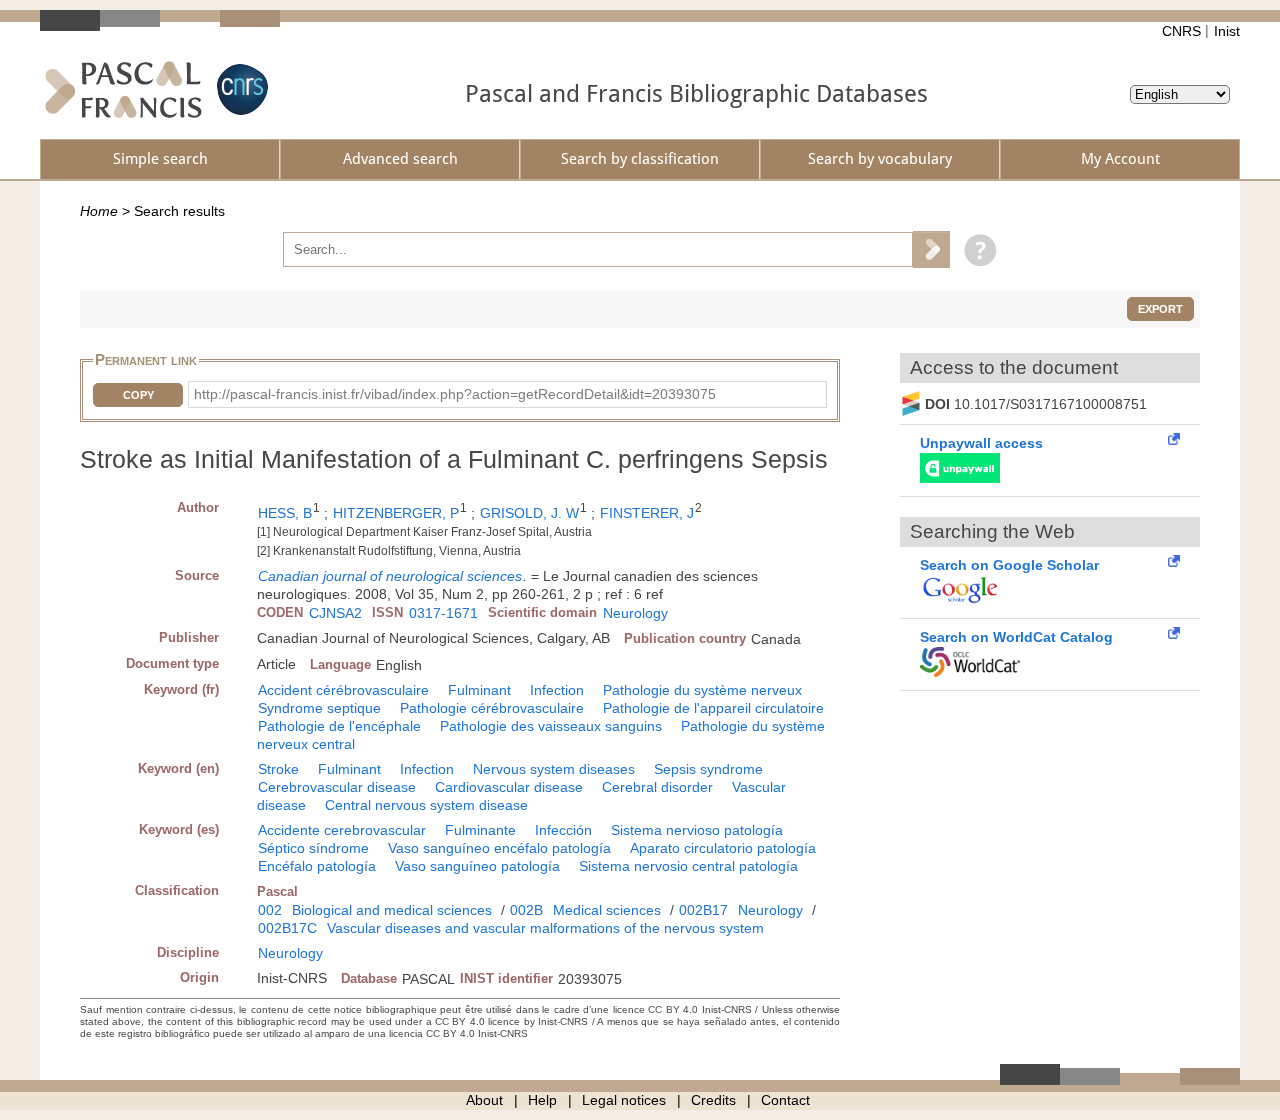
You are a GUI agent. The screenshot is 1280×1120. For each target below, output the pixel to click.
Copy (138, 395)
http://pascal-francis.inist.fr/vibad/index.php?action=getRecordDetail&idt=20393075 (455, 394)
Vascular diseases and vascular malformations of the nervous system (545, 928)
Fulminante (480, 830)
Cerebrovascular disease (337, 787)
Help (542, 1100)
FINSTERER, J (647, 513)
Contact (785, 1100)
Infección (563, 830)
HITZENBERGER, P (396, 513)
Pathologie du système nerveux (702, 690)
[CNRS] (240, 89)
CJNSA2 (335, 613)
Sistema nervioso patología (697, 830)
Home (99, 211)
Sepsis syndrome (708, 769)
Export (1160, 309)
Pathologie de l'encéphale (339, 726)
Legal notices (624, 1100)
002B (526, 910)
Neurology (635, 613)
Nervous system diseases (554, 769)
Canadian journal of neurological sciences (390, 576)
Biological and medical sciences (392, 910)
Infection (557, 690)
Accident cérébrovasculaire (343, 690)
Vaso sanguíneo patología (477, 866)
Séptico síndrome (313, 848)
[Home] (123, 89)
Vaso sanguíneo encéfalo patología (499, 848)
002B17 (703, 910)
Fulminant (479, 690)
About (484, 1100)
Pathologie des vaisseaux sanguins (551, 726)
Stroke (278, 769)
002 (270, 910)
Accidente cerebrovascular (342, 830)
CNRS (1181, 31)
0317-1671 (443, 613)
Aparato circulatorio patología (723, 848)
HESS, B (285, 513)
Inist (1227, 31)
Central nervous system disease (426, 805)
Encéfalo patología (317, 866)
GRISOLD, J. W (529, 513)
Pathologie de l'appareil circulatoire (713, 708)
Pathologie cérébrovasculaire (492, 708)
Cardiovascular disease (509, 787)
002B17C (287, 928)
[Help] (975, 249)
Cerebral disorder (657, 787)
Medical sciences (607, 910)
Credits (713, 1100)
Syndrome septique (319, 708)
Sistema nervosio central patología (688, 866)
